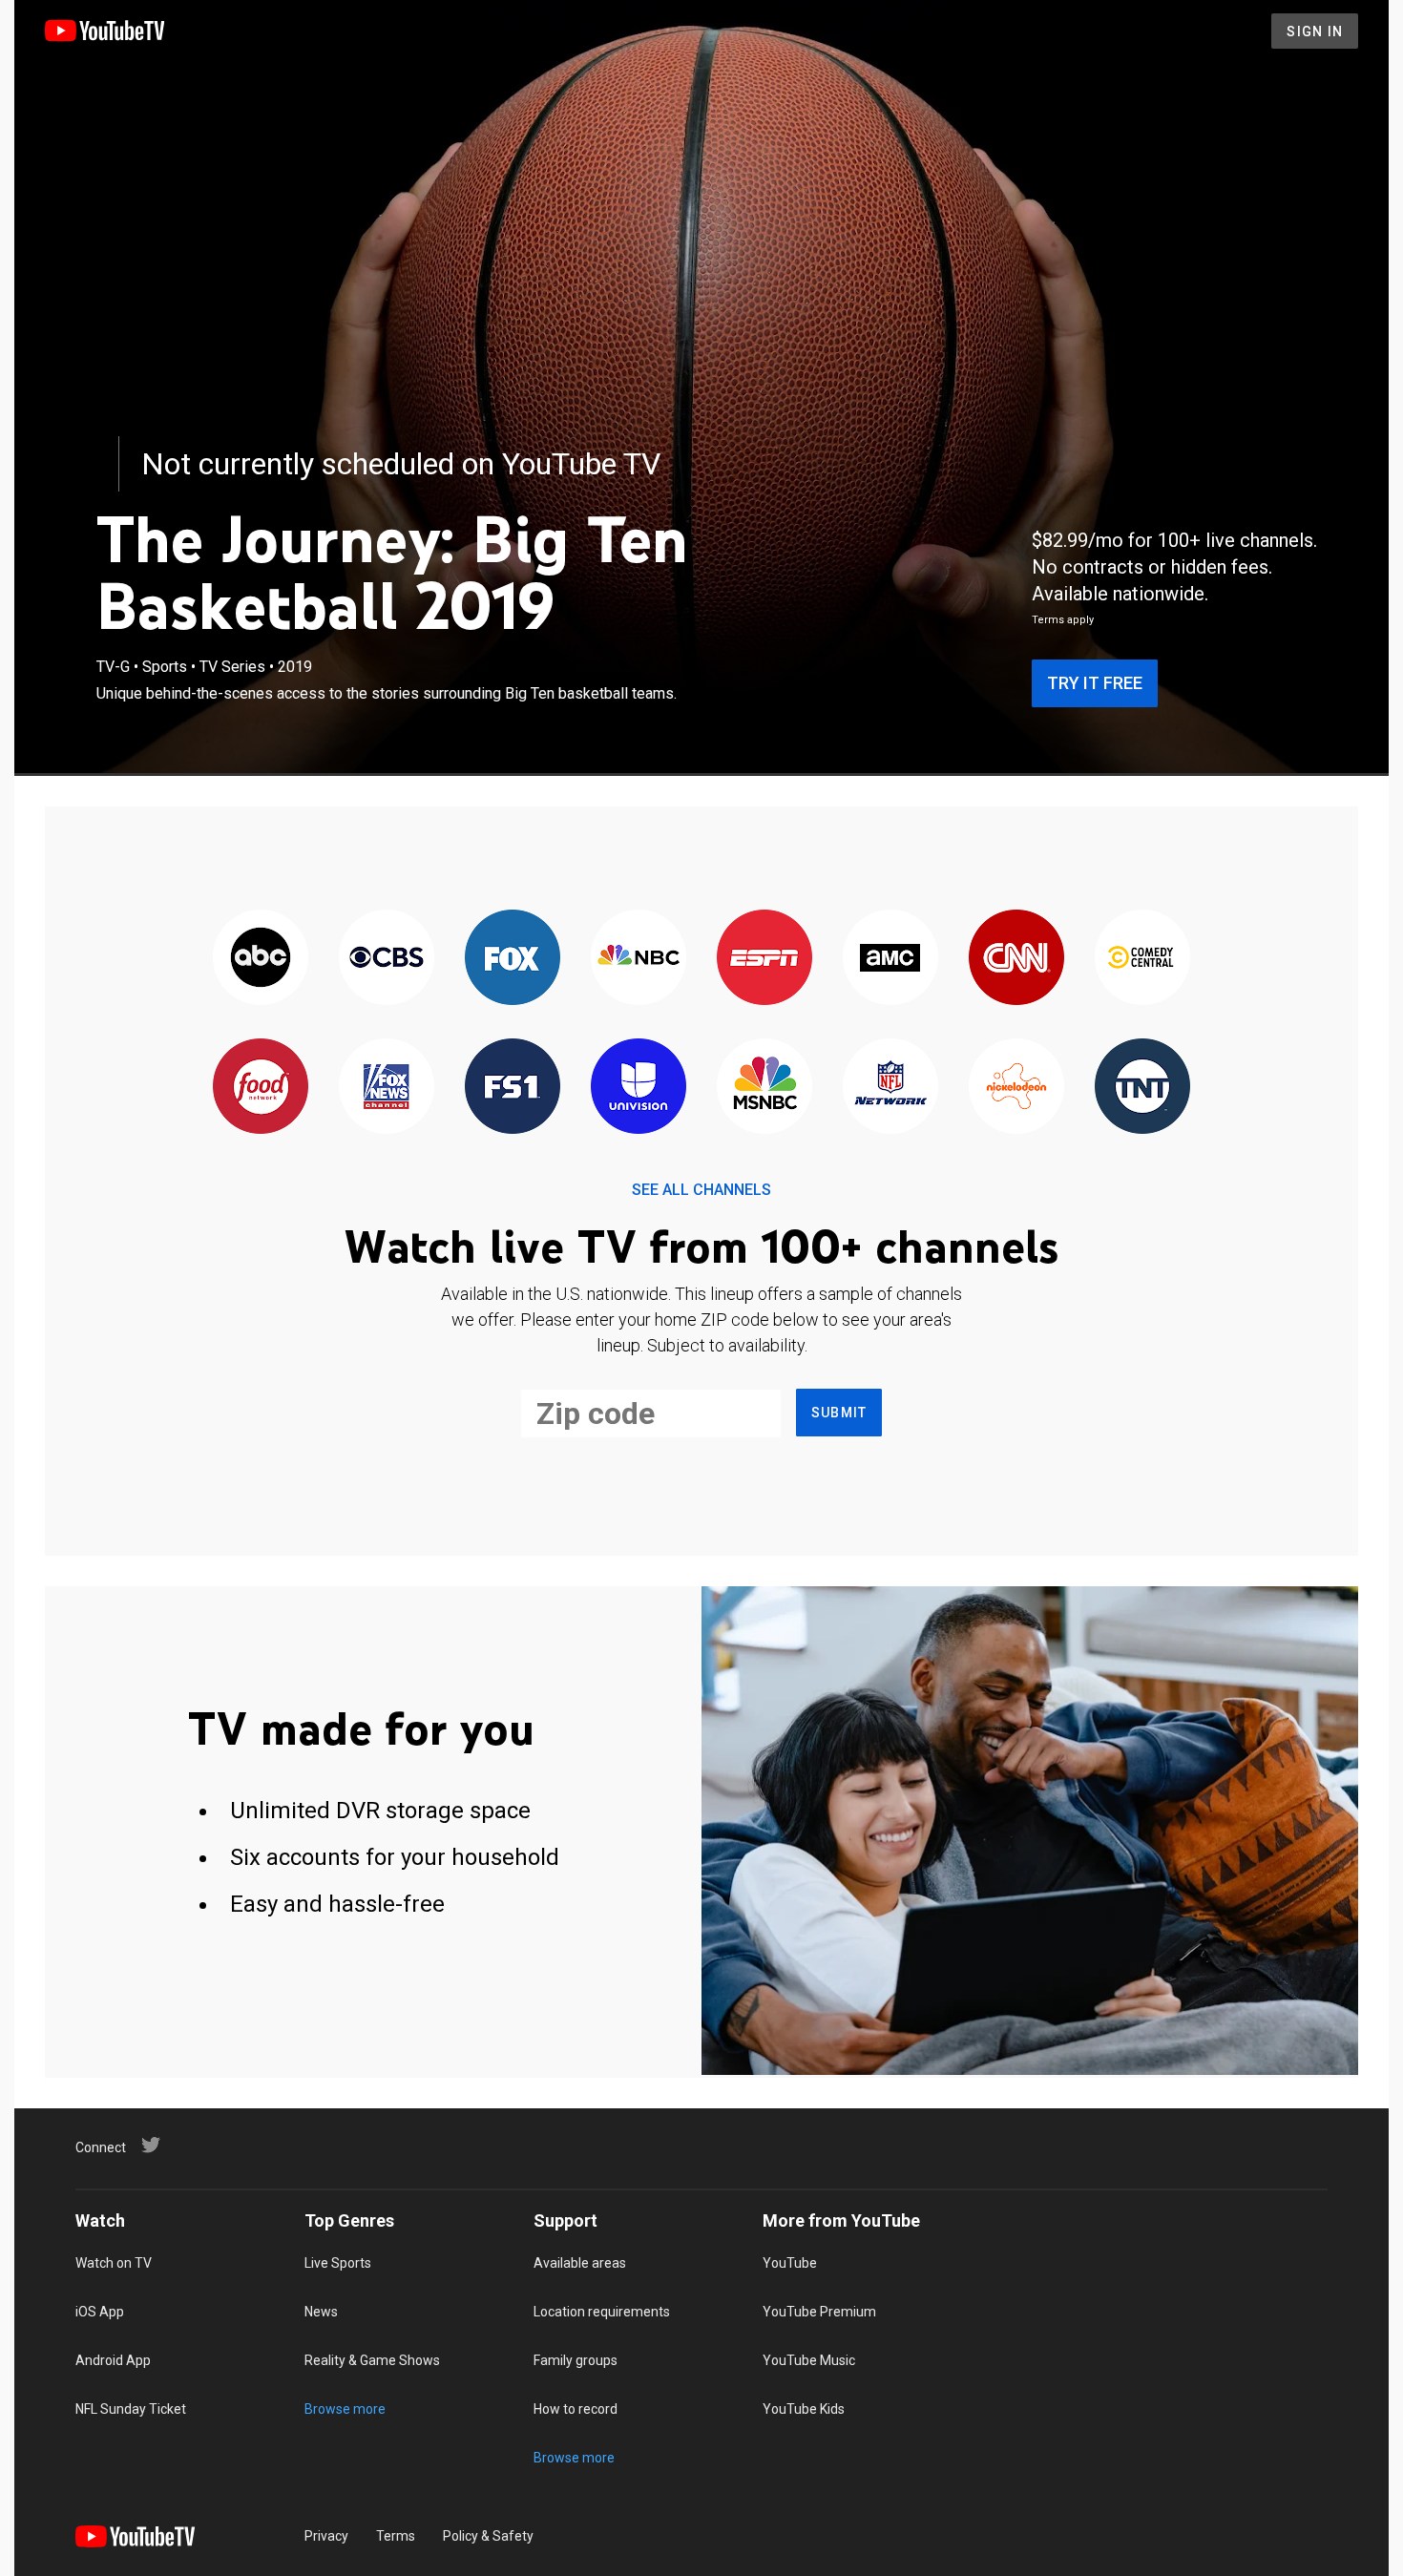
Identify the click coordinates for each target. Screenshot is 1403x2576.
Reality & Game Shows (372, 2360)
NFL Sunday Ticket (131, 2409)
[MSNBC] (764, 1088)
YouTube (790, 2263)
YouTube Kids (804, 2409)
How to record (576, 2409)
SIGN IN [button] (1315, 31)
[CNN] (1016, 959)
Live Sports (338, 2263)
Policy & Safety (488, 2536)
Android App (113, 2360)
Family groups (576, 2360)
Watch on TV (114, 2263)
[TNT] (1142, 1088)
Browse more (345, 2409)
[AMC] (890, 959)
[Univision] (639, 1088)
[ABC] (261, 959)
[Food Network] (261, 1088)
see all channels (701, 1190)
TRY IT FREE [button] (1095, 683)
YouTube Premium (819, 2312)
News (321, 2312)
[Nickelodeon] (1016, 1088)
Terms (396, 2536)
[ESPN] (764, 959)
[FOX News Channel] (387, 1088)
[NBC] (639, 959)
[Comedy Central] (1142, 959)
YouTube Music (809, 2360)
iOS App (100, 2312)
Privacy (326, 2536)
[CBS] (387, 959)
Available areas (580, 2263)
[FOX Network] (513, 959)
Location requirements (602, 2312)
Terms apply (1063, 620)
